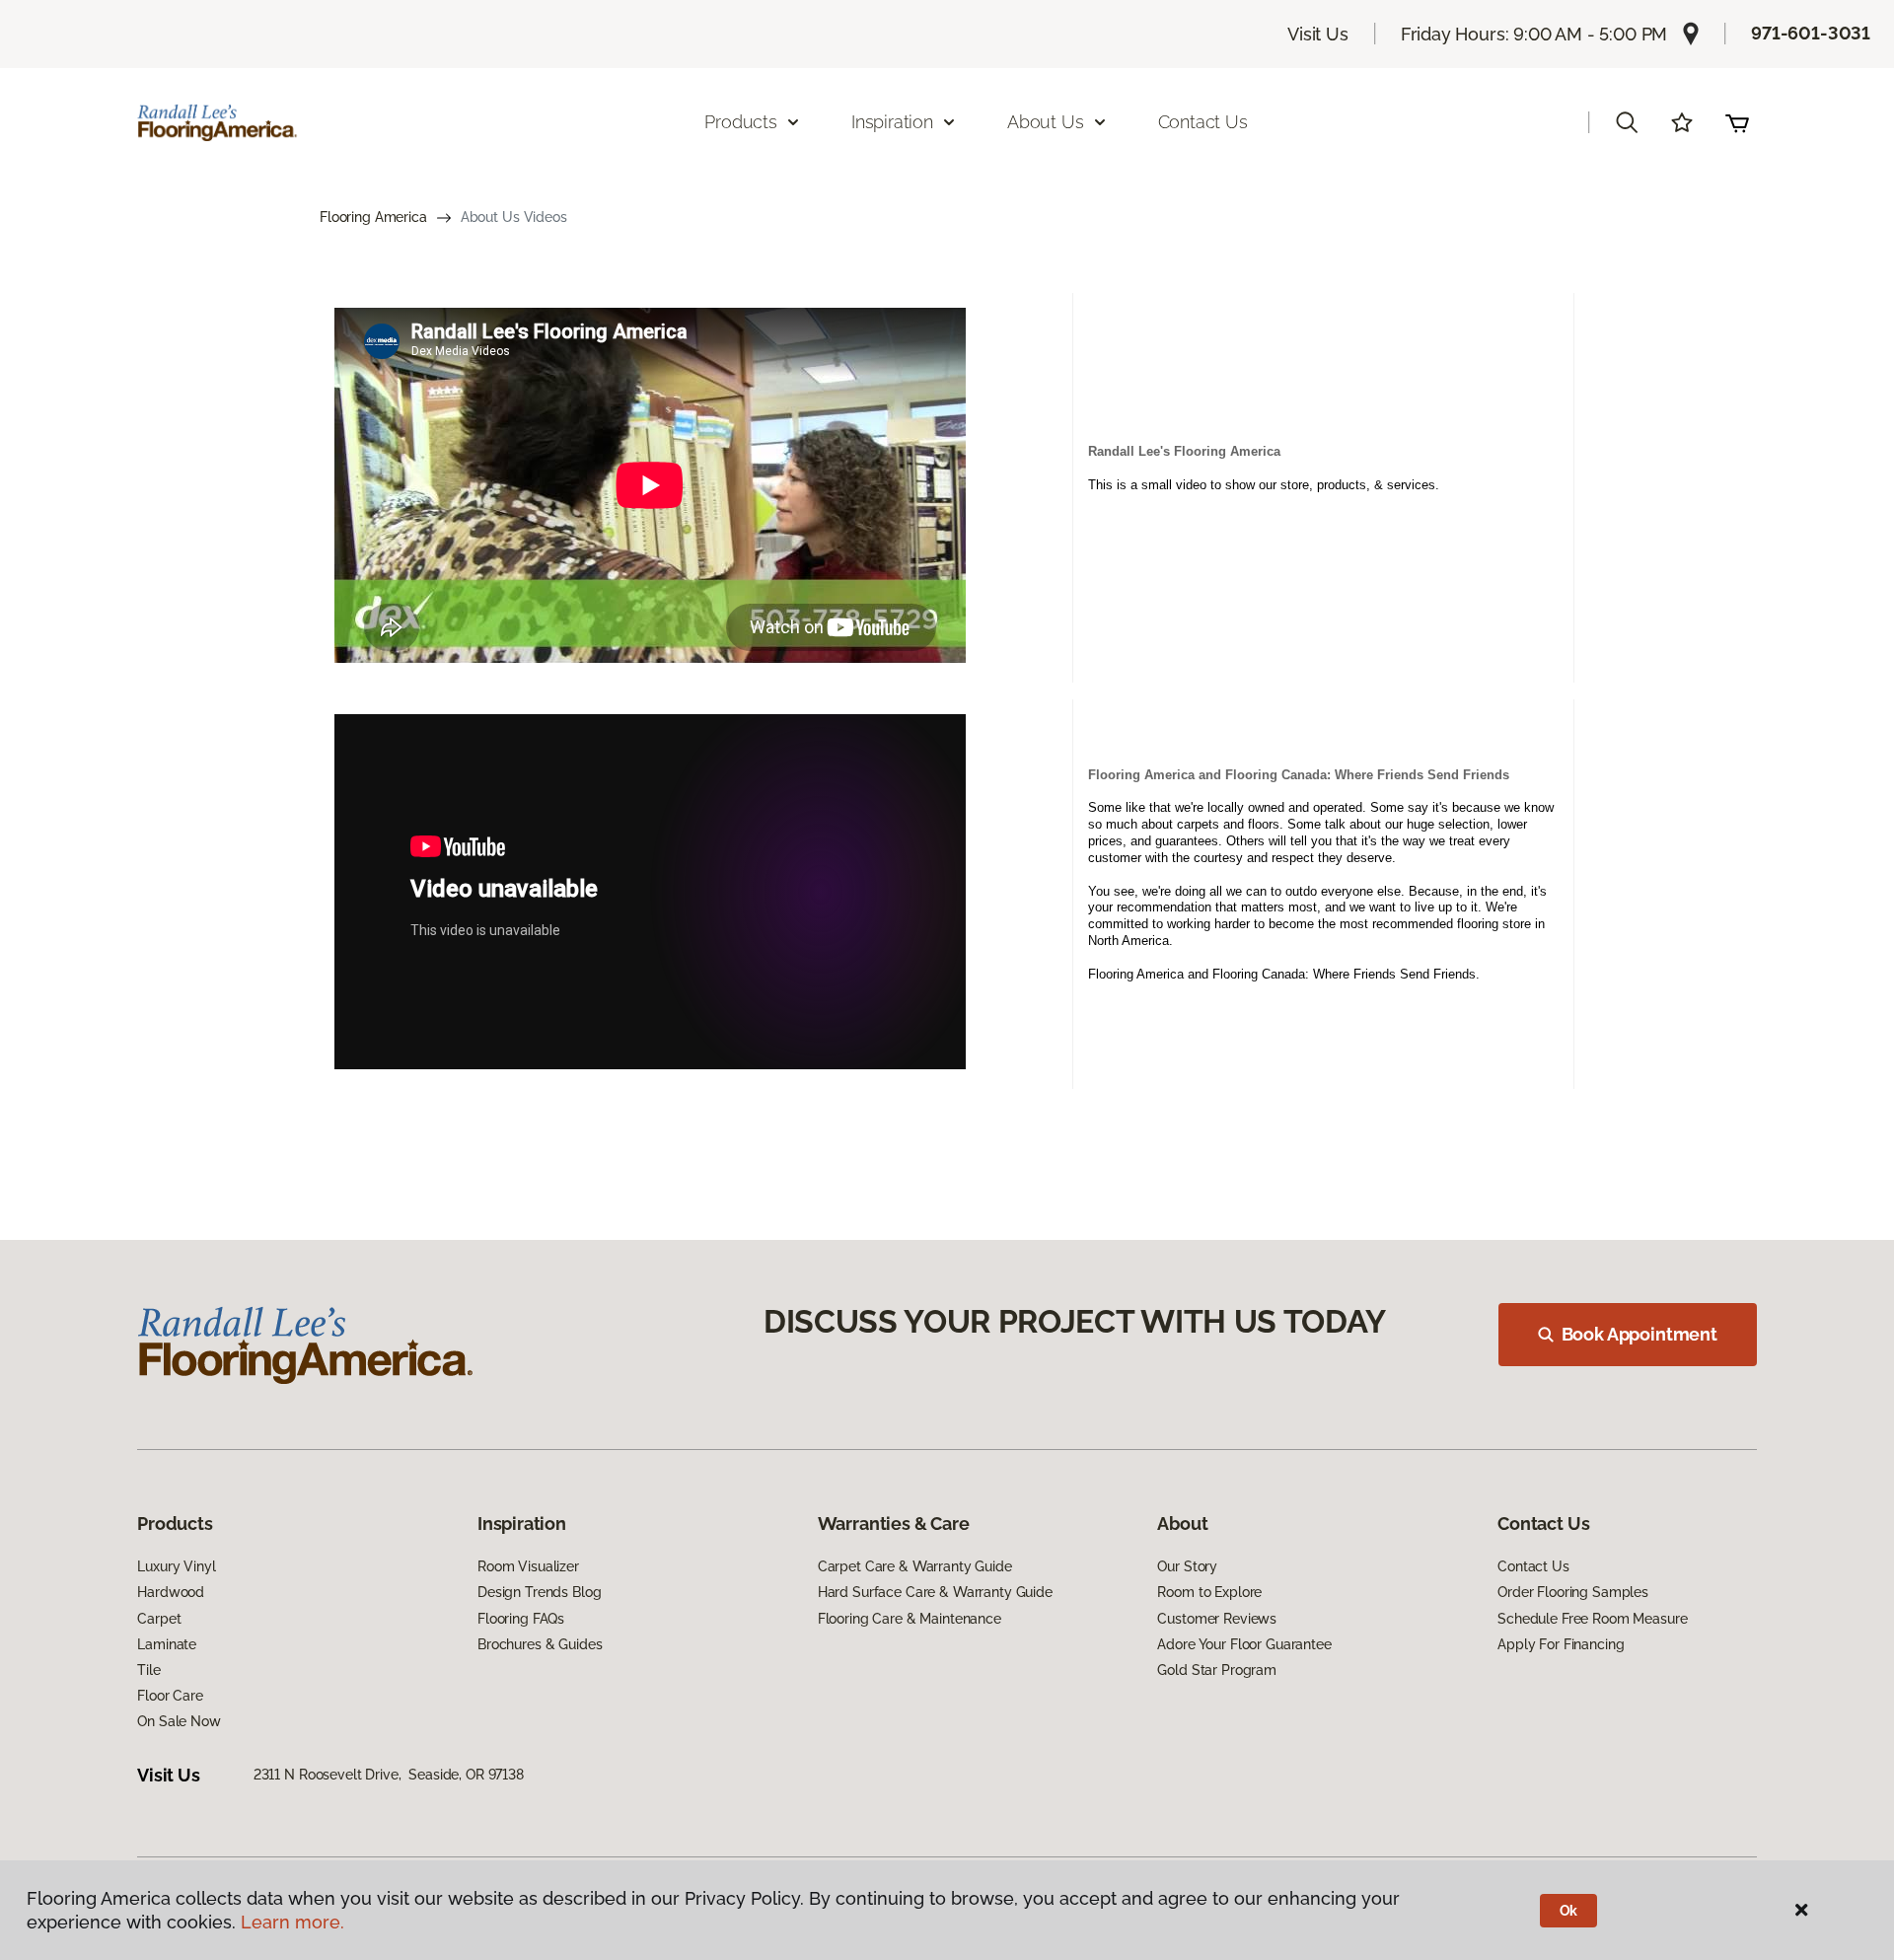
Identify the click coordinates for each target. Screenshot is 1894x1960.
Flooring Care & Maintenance (910, 1619)
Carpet (159, 1619)
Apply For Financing (1561, 1644)
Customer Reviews (1217, 1619)
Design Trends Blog (539, 1592)
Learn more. (292, 1922)
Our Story (1187, 1566)
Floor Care (170, 1696)
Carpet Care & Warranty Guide (915, 1566)
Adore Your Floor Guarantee (1244, 1644)
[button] (1627, 122)
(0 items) (1737, 122)
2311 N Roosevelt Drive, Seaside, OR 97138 (389, 1775)
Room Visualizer (528, 1566)
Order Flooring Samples (1573, 1592)
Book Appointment (1639, 1334)
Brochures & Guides (540, 1644)
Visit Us (1318, 34)
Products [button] (741, 122)
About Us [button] (1046, 122)
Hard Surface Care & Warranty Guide (935, 1592)
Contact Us (1203, 122)
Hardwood (171, 1592)
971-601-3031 (1811, 33)
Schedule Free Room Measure (1592, 1619)
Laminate (167, 1644)
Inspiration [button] (892, 122)
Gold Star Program (1217, 1670)
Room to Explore (1209, 1592)
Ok (1569, 1911)
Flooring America (373, 217)
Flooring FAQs (521, 1619)
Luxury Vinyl (176, 1566)
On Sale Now (179, 1721)
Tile (148, 1670)
